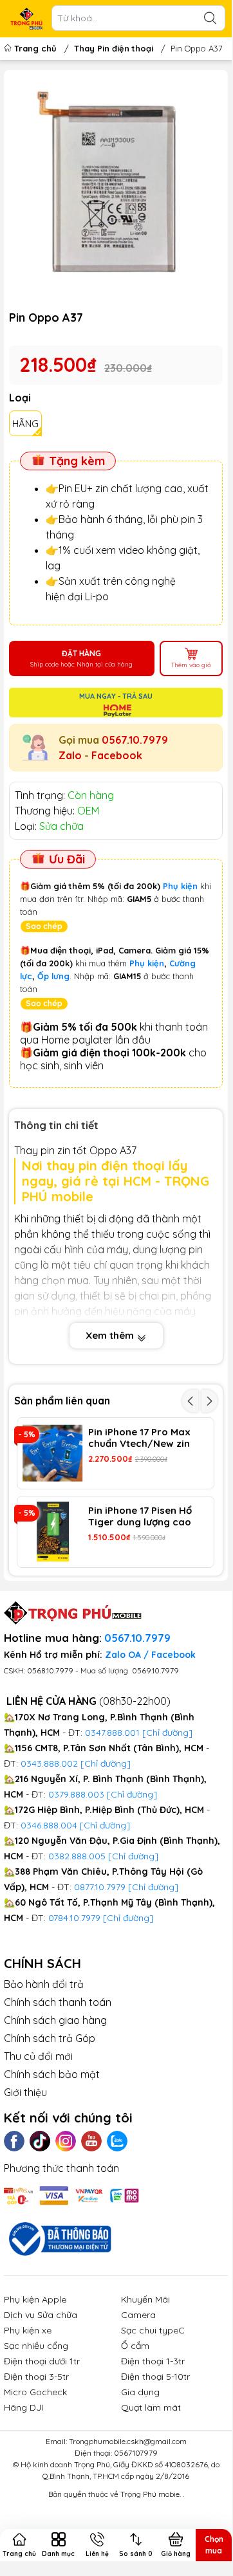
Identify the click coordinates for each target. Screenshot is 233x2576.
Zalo (70, 755)
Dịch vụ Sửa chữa (41, 2315)
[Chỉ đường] (153, 1887)
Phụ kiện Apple (35, 2299)
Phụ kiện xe (28, 2330)
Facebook (117, 755)
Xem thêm (111, 1335)
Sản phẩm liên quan (62, 1401)
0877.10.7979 (100, 1887)
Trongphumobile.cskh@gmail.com (128, 2441)
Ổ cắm (135, 2346)
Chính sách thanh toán (58, 2002)
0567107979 (136, 2453)
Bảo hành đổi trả (44, 1984)
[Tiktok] (40, 2141)
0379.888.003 (76, 1794)
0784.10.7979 (74, 1918)
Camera (138, 2315)
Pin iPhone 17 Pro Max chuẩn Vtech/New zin (139, 1438)
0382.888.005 (77, 1856)
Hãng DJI (23, 2407)
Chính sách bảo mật (52, 2074)
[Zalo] (117, 2141)
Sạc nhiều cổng (36, 2346)
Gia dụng (140, 2392)
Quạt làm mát (151, 2407)
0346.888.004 (49, 1825)
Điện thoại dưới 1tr (42, 2361)
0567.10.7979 (135, 740)
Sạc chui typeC (153, 2330)
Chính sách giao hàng (55, 2020)
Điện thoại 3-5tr (36, 2377)
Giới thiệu (25, 2092)
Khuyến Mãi (145, 2299)
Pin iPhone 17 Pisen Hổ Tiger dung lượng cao (140, 1516)
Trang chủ (35, 48)
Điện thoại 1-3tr (153, 2361)
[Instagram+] (66, 2141)
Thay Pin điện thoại (114, 48)
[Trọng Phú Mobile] (26, 19)
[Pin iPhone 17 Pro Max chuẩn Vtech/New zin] (53, 1453)
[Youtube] (91, 2141)
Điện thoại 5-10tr (155, 2377)
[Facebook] (14, 2141)
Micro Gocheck (35, 2392)
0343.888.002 (49, 1763)
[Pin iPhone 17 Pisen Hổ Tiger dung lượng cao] (53, 1532)
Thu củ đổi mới (38, 2056)
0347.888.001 (114, 1733)
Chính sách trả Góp (50, 2038)
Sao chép (44, 926)
